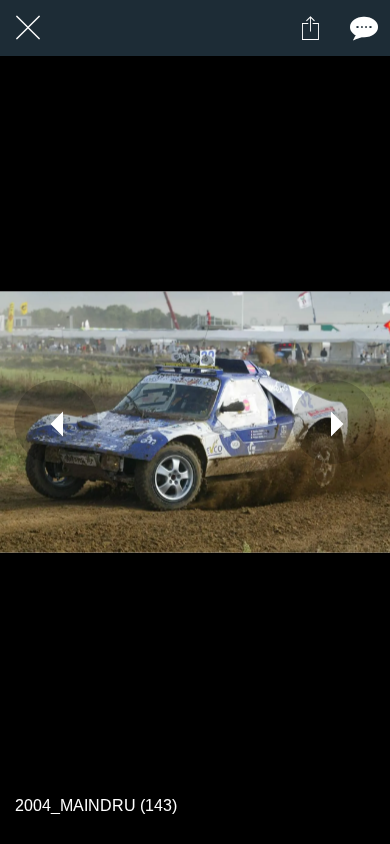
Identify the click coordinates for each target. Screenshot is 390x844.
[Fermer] (28, 28)
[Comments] (362, 28)
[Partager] (310, 28)
